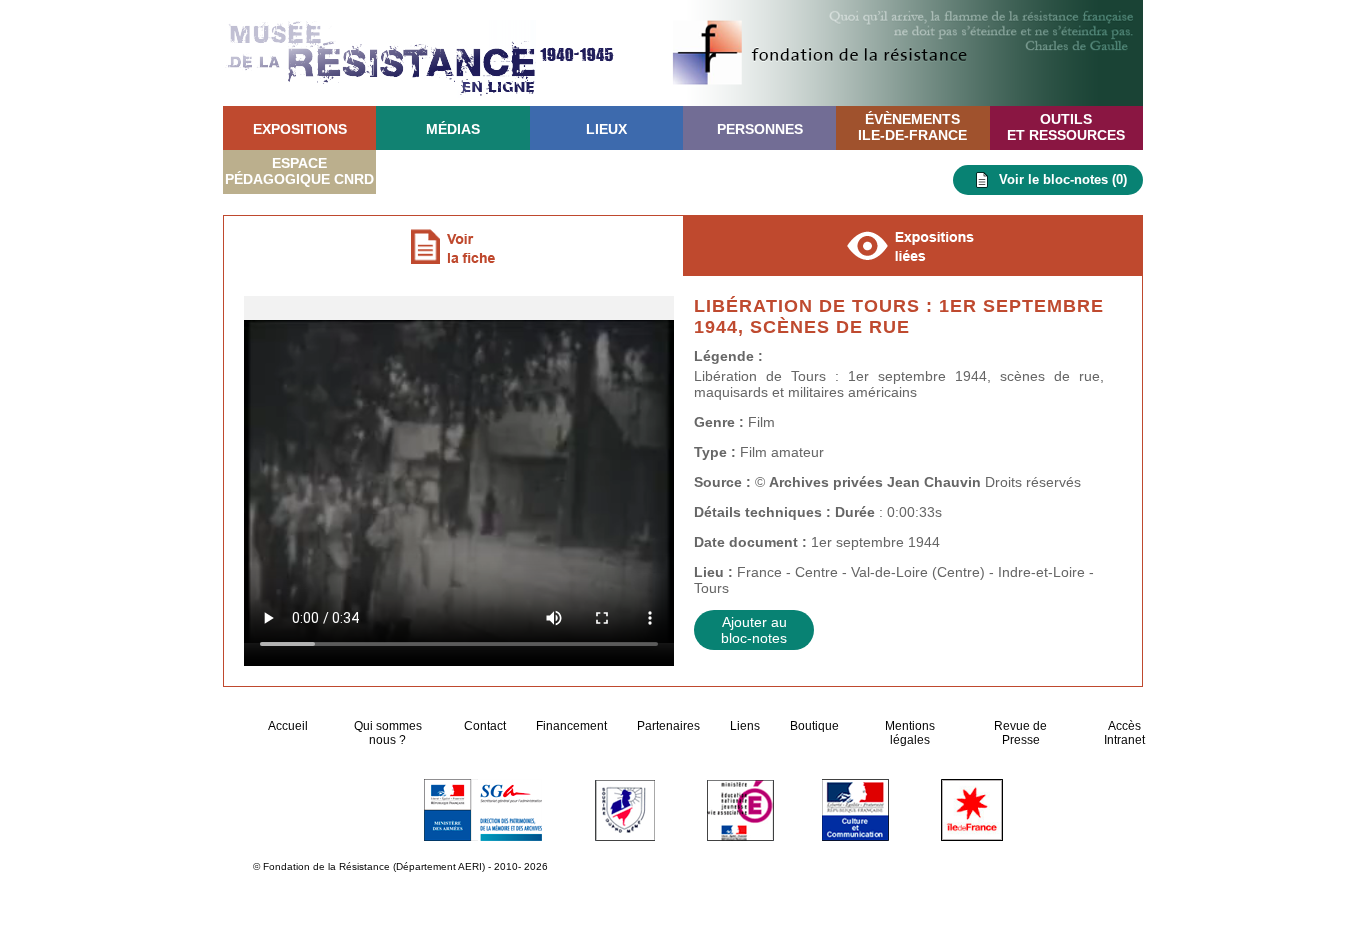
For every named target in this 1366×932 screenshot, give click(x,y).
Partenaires (668, 726)
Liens (745, 726)
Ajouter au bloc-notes (754, 630)
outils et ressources (1066, 127)
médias (453, 129)
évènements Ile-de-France (912, 127)
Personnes (760, 129)
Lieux (606, 129)
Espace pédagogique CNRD (299, 171)
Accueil (289, 726)
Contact (485, 726)
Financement (571, 726)
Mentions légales (910, 733)
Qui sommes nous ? (388, 733)
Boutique (814, 726)
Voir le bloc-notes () (1063, 179)
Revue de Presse (1020, 733)
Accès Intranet (1124, 733)
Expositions (300, 129)
